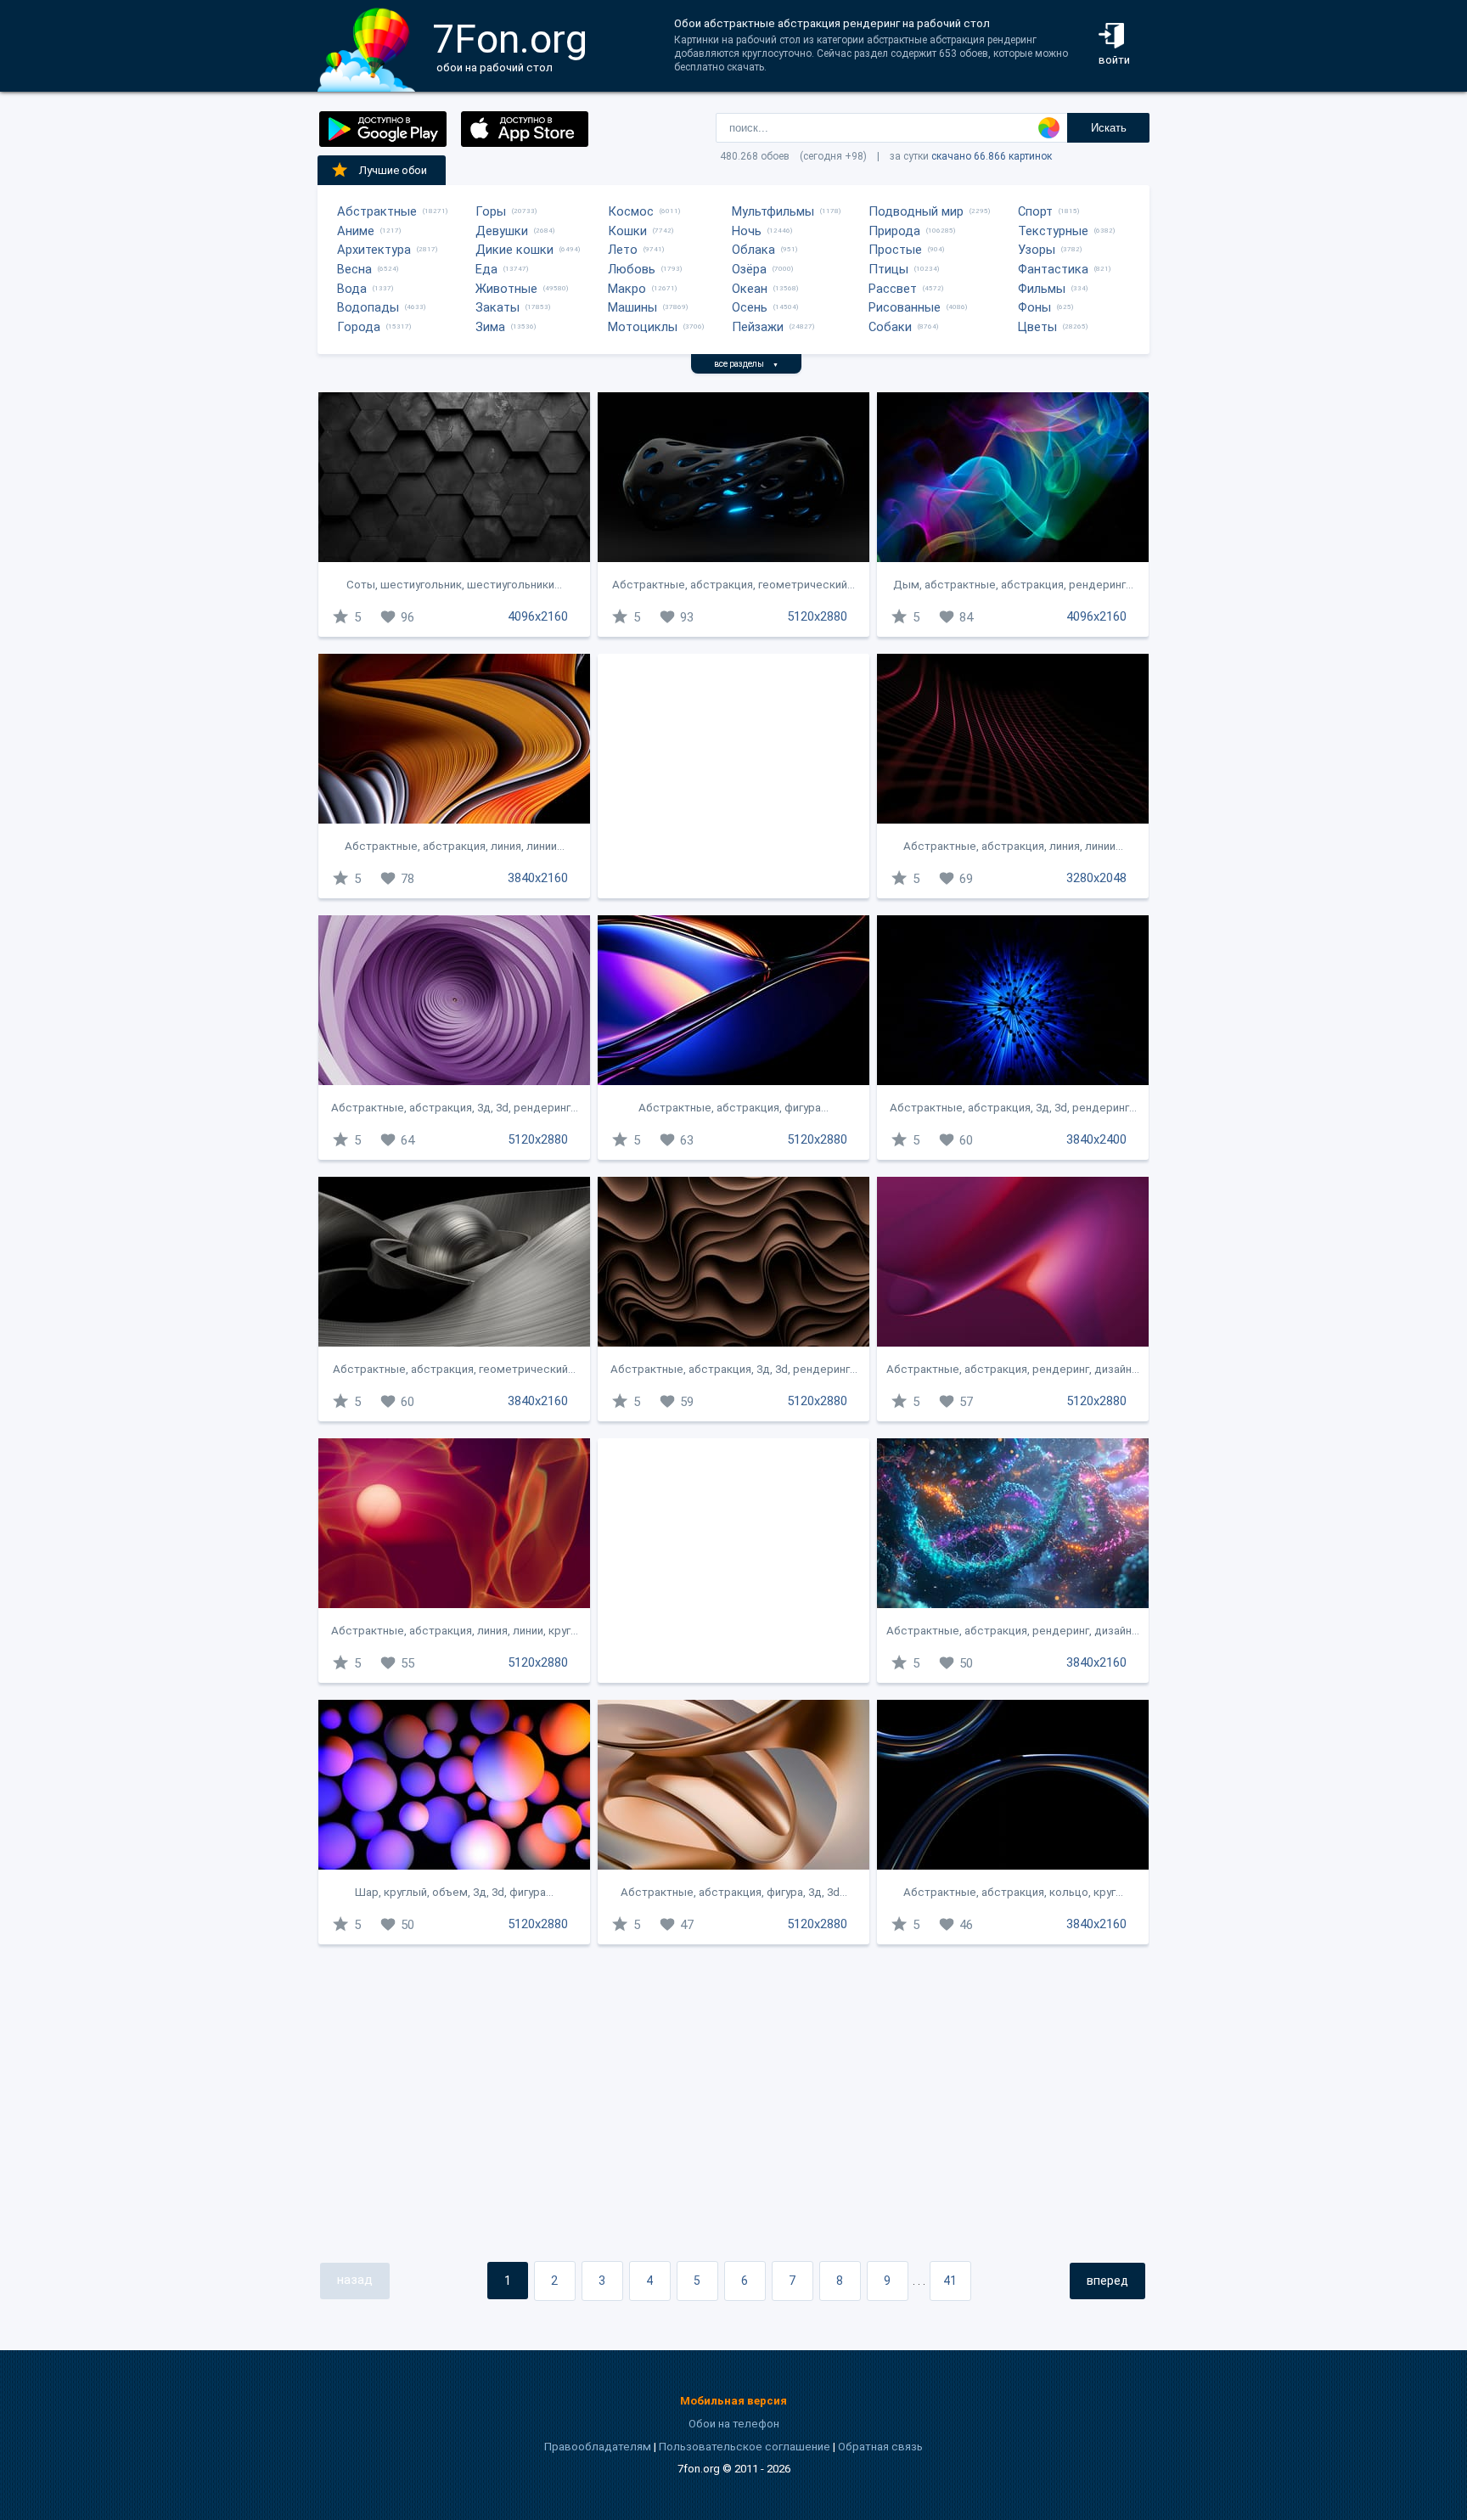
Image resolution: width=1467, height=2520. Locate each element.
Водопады (368, 307)
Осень (750, 307)
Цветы (1037, 327)
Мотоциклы (643, 327)
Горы (491, 211)
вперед (1107, 2281)
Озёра (749, 269)
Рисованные (905, 307)
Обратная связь (880, 2447)
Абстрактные (377, 211)
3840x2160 (538, 878)
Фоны (1034, 307)
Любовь (632, 269)
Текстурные (1053, 231)
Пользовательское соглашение (745, 2447)
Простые (895, 250)
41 (950, 2281)
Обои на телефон (734, 2424)
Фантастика (1053, 269)
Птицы (888, 269)
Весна (354, 269)
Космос (631, 211)
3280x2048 (1096, 878)
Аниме (356, 231)
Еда (486, 269)
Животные (506, 289)
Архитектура (374, 250)
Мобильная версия (733, 2401)
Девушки (502, 231)
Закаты (497, 307)
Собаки (890, 327)
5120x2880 (817, 616)
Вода (352, 289)
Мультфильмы (773, 211)
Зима (490, 327)
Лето (623, 250)
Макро (627, 289)
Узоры (1037, 250)
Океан (750, 289)
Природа (894, 231)
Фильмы (1042, 289)
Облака (753, 250)
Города (359, 327)
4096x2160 (538, 616)
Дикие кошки (514, 250)
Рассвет (893, 289)
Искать (1109, 128)
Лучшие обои (393, 170)
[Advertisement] (733, 776)
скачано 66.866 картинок (992, 156)
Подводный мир (916, 211)
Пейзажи (758, 327)
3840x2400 (1096, 1139)
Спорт (1035, 211)
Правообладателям (598, 2447)
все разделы (746, 364)
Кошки (627, 231)
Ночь (747, 231)
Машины (632, 307)
